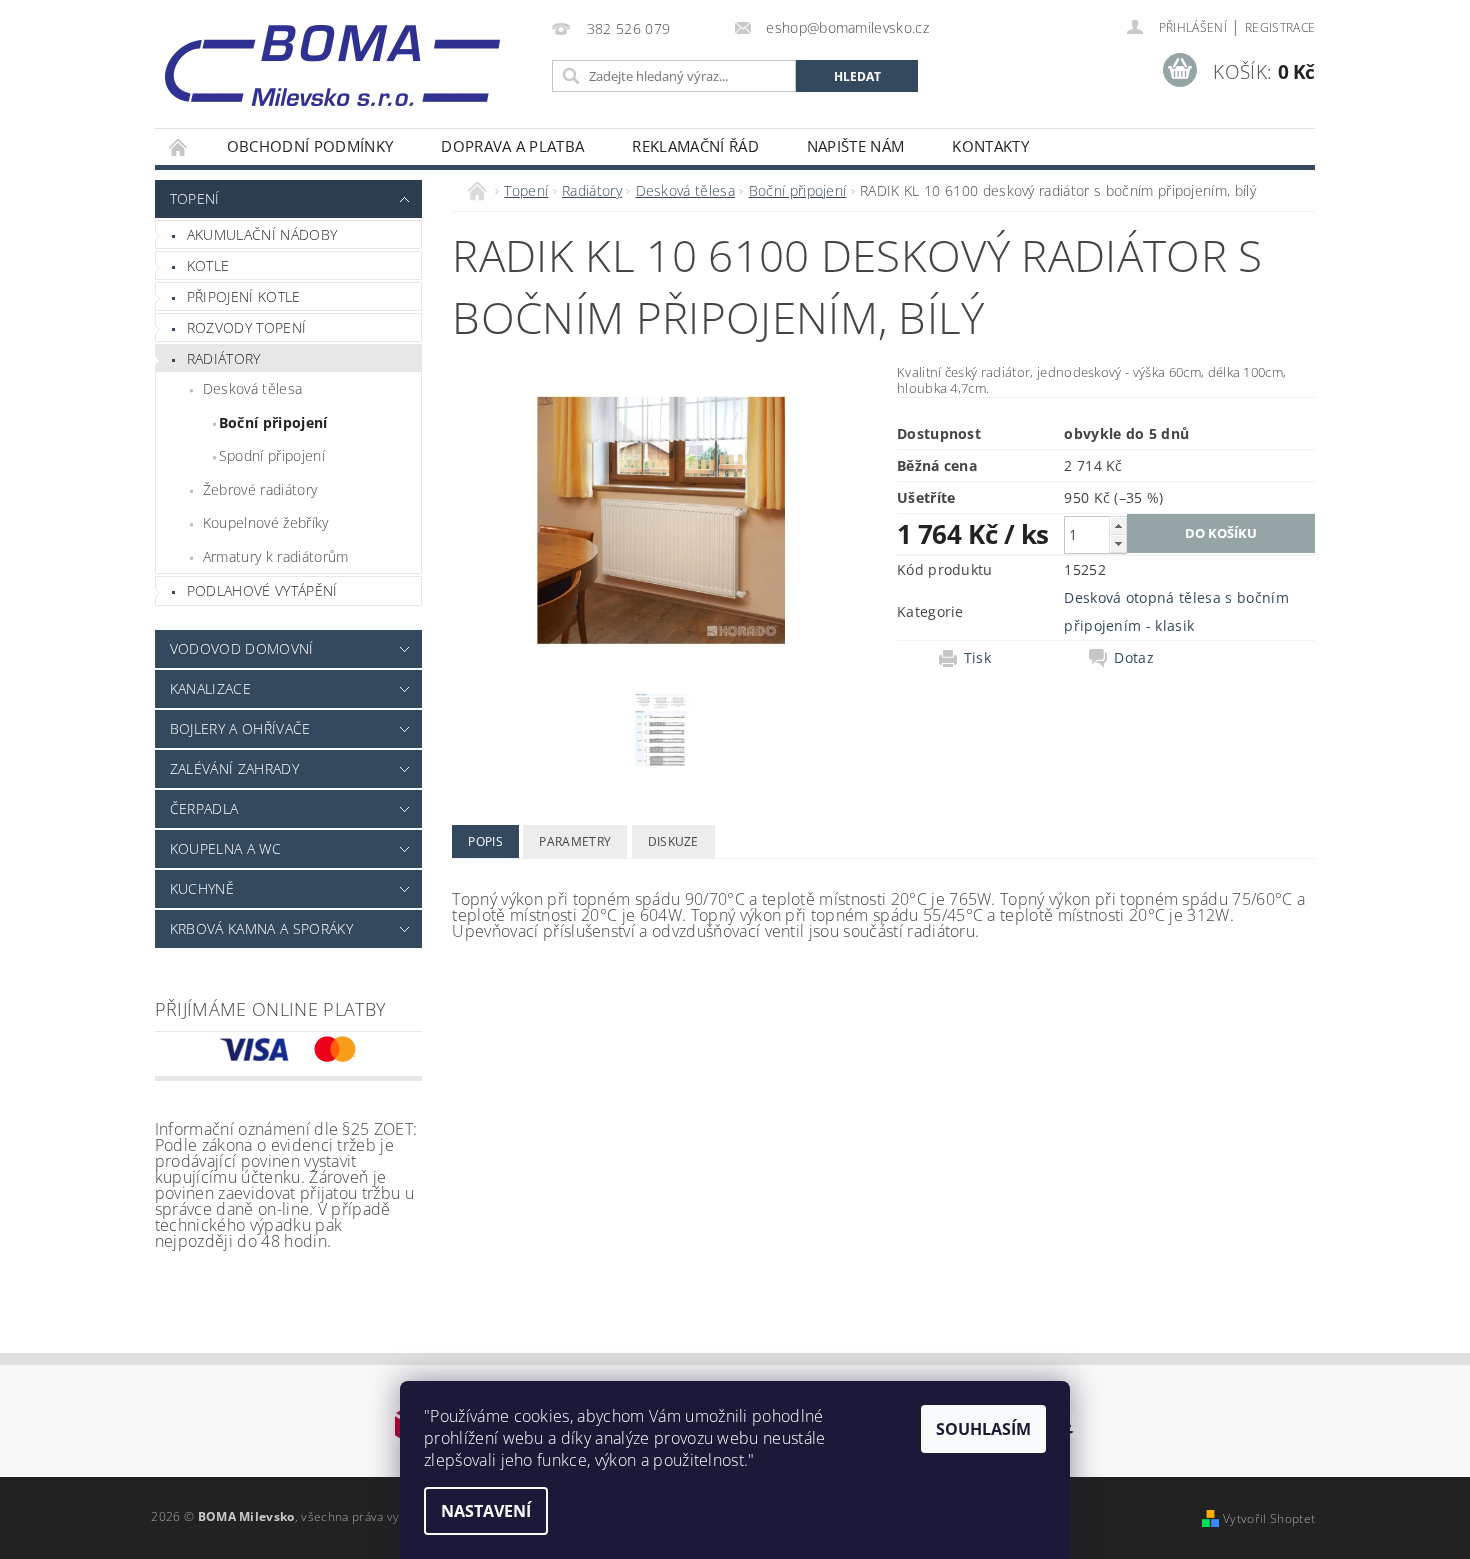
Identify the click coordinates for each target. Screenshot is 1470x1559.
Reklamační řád (695, 146)
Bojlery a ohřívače (240, 728)
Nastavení (486, 1511)
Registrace (1280, 27)
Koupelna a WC (225, 848)
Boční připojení (273, 422)
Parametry (575, 841)
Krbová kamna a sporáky (261, 928)
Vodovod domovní (242, 648)
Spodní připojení (272, 455)
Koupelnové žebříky (266, 522)
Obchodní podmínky (310, 146)
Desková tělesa (252, 388)
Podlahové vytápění (262, 590)
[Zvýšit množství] (1118, 525)
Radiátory (224, 358)
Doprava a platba (512, 146)
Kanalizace (210, 688)
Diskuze (673, 841)
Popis (485, 841)
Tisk (977, 658)
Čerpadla (204, 808)
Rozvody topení (246, 327)
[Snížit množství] (1118, 543)
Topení (195, 198)
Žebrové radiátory (260, 489)
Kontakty (990, 146)
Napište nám (856, 146)
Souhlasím (983, 1429)
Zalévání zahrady (234, 768)
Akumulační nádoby (262, 234)
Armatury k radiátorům (276, 556)
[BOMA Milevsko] (332, 58)
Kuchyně (202, 888)
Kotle (208, 265)
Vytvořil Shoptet (1269, 1518)
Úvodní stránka (179, 146)
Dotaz (1134, 658)
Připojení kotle (244, 296)
